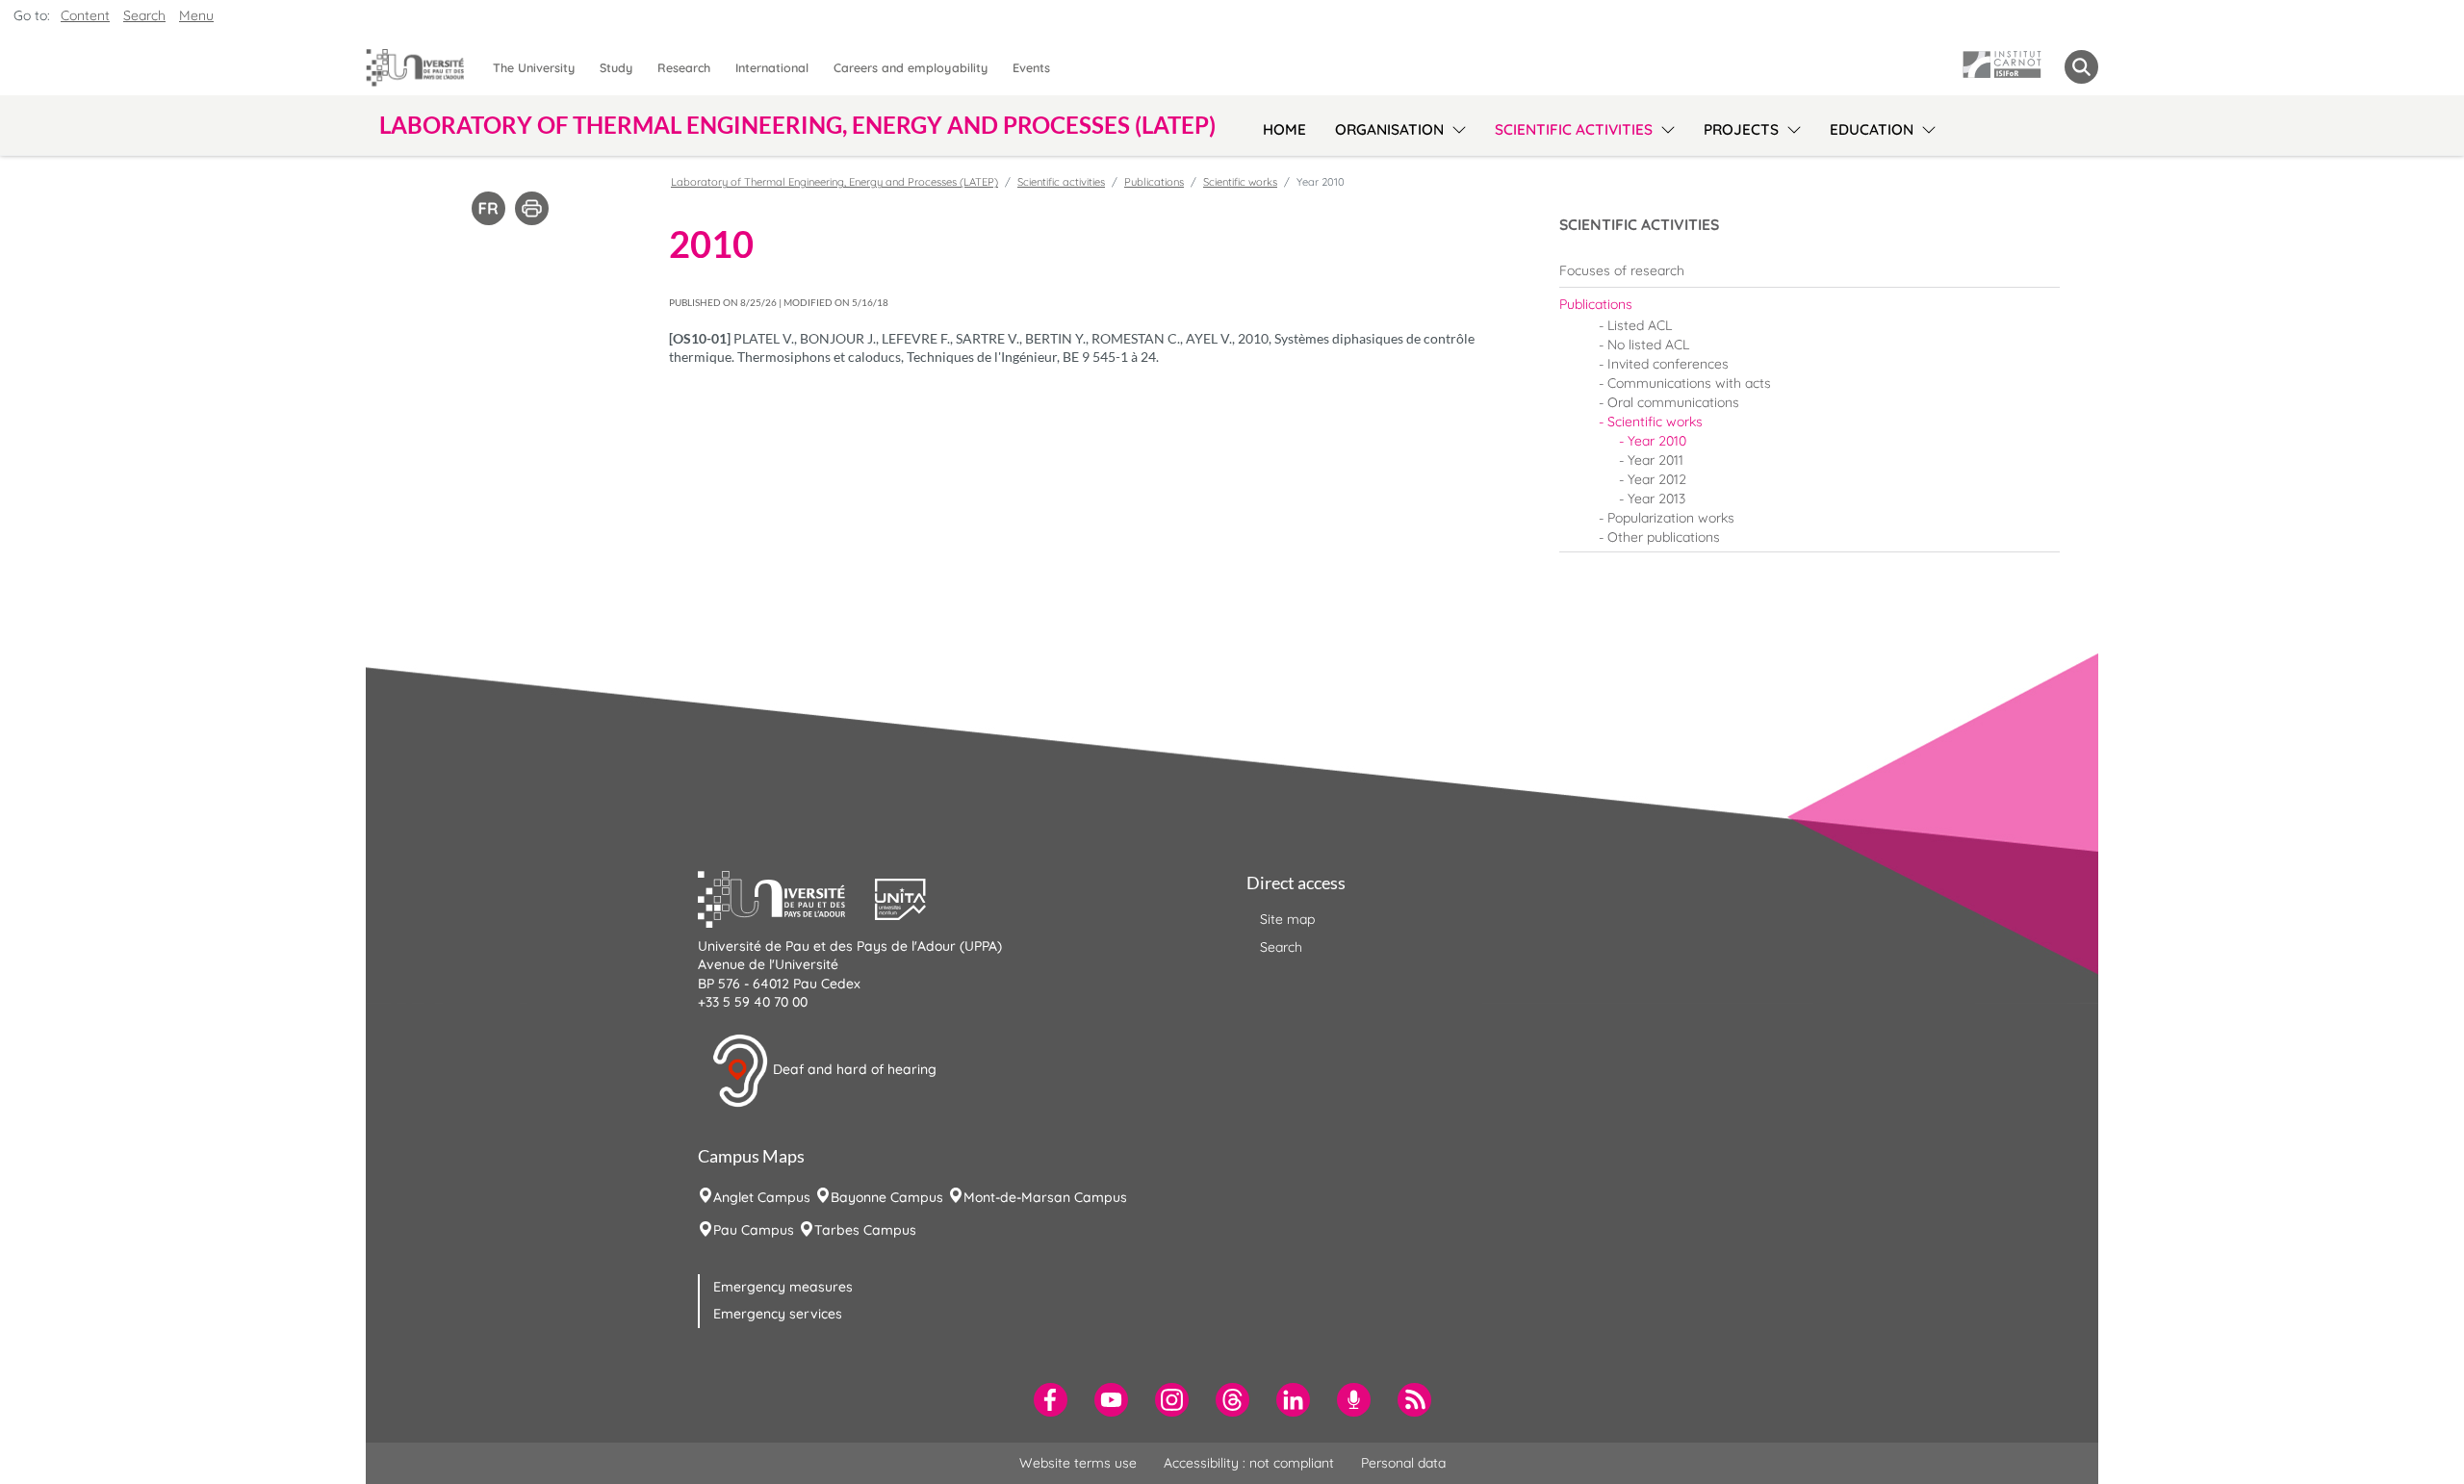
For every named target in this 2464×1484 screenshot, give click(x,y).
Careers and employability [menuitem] (911, 67)
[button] (786, 897)
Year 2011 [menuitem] (1655, 460)
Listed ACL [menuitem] (1640, 325)
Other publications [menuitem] (1664, 537)
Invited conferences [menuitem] (1668, 364)
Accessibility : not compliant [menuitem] (1249, 1463)
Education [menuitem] (1872, 129)
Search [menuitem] (1281, 947)
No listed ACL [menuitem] (1648, 345)
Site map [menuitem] (1287, 919)
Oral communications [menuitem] (1673, 402)
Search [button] (144, 15)
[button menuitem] (2081, 67)
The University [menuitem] (534, 67)
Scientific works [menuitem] (1655, 422)
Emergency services (778, 1314)
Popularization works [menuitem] (1671, 518)
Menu (196, 15)
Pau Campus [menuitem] (754, 1230)
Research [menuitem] (684, 67)
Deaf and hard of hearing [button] (853, 1069)
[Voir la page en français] (488, 207)
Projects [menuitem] (1741, 129)
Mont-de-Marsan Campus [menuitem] (1045, 1197)
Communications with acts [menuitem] (1689, 383)
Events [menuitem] (1031, 67)
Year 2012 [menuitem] (1657, 479)
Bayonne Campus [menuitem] (887, 1197)
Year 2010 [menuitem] (1657, 441)
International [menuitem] (772, 67)
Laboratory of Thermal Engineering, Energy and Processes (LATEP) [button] (797, 125)
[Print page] (532, 207)
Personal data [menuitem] (1403, 1463)
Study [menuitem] (616, 67)
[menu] (1456, 127)
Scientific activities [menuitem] (1574, 129)
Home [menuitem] (1284, 129)
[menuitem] (1809, 270)
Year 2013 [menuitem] (1656, 499)
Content (85, 15)
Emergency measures (783, 1287)
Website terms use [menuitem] (1078, 1463)
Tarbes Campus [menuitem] (865, 1230)
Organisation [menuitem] (1389, 129)
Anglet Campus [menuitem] (762, 1197)
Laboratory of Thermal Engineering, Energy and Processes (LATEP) (834, 182)
